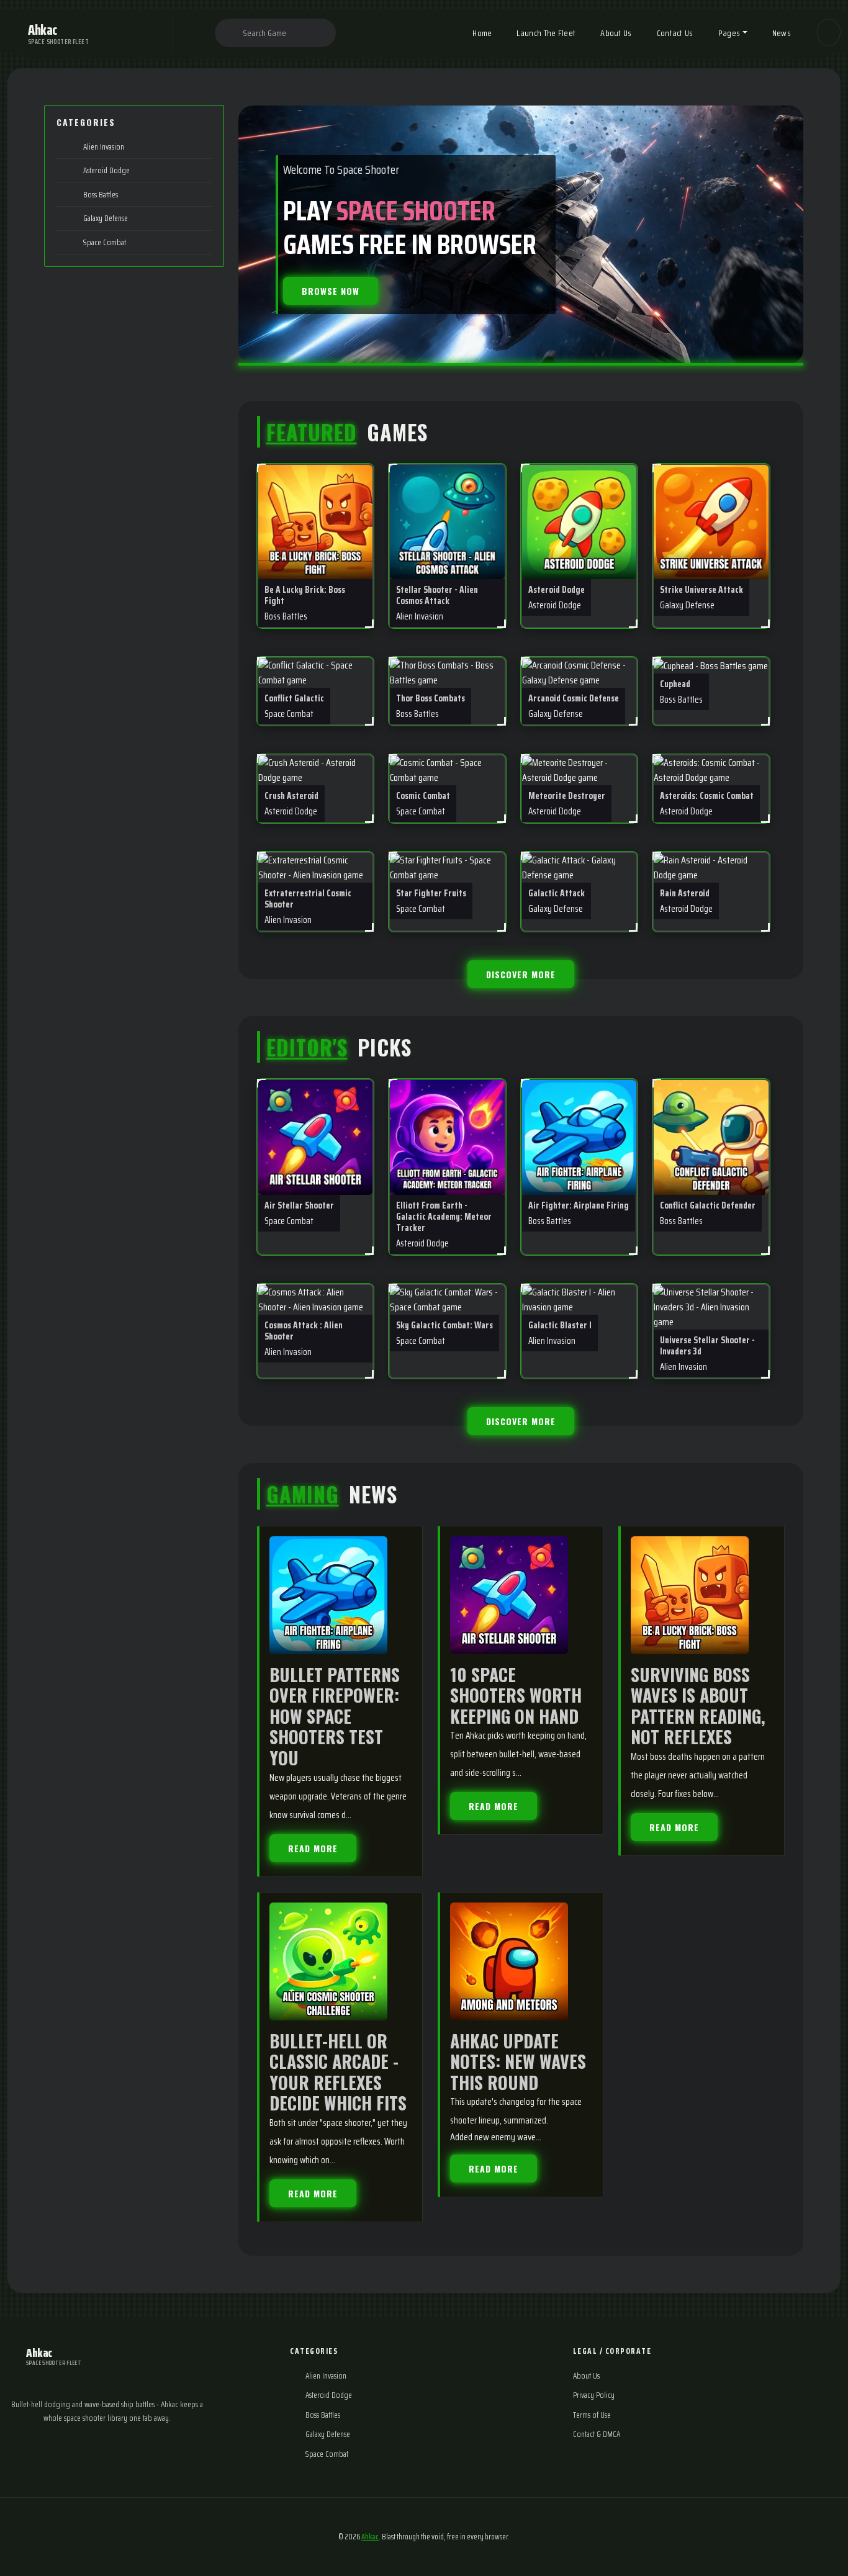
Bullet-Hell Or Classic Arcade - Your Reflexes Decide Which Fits (338, 2072)
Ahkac (370, 2537)
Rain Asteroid (686, 900)
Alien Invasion (103, 147)
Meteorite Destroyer (567, 803)
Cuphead (681, 691)
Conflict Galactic (294, 705)
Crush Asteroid (291, 803)
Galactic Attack (557, 900)
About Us (616, 33)
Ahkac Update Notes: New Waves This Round (518, 2061)
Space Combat (104, 242)
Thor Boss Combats (431, 705)
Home (482, 33)
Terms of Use (592, 2415)
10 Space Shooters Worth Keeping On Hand (516, 1695)
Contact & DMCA (597, 2434)
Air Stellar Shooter (299, 1212)
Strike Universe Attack (701, 597)
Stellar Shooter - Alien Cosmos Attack (437, 602)
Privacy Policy (594, 2395)
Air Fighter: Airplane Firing (579, 1212)
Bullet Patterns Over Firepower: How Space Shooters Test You (335, 1716)
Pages (729, 33)
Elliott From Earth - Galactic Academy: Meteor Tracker (444, 1223)
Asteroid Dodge (106, 170)
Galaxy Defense (105, 218)
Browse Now (331, 291)
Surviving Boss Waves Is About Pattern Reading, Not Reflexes (698, 1706)
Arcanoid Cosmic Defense (574, 705)
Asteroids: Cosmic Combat (707, 803)
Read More (313, 1848)
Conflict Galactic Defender (708, 1212)
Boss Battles (100, 195)
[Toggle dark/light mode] (829, 32)
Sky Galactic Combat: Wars (444, 1332)
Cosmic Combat (423, 803)
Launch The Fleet (546, 33)
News (782, 33)
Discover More (521, 974)
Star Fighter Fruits (431, 900)
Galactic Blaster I (560, 1332)
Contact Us (675, 33)
